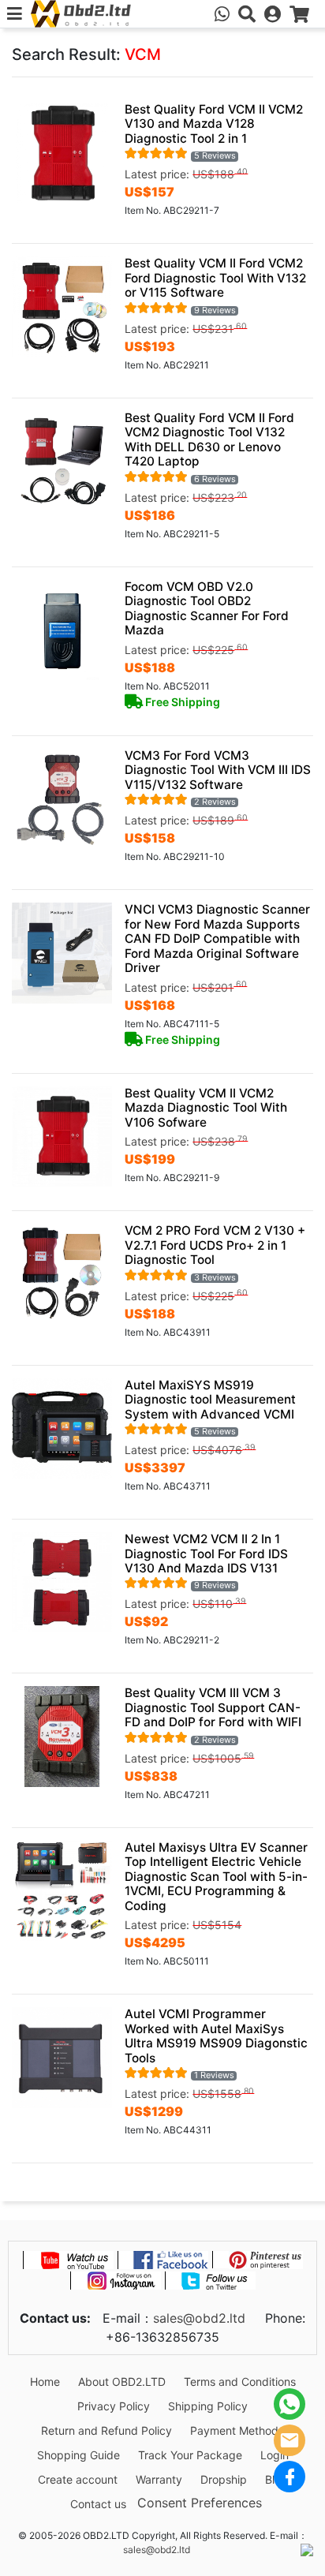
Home (45, 2382)
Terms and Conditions (240, 2382)
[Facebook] (290, 2477)
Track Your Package (190, 2455)
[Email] (290, 2440)
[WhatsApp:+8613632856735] (222, 14)
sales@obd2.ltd (199, 2318)
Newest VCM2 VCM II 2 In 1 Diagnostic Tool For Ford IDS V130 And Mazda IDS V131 (206, 1553)
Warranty (159, 2479)
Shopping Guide (78, 2455)
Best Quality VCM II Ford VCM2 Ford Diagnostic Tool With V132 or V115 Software (215, 278)
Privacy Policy (114, 2406)
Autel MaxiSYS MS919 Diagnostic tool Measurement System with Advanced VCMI (210, 1400)
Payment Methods (237, 2430)
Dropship (224, 2479)
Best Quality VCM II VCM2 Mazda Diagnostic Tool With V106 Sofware (206, 1108)
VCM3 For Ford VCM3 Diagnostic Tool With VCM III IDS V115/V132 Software (218, 770)
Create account (78, 2479)
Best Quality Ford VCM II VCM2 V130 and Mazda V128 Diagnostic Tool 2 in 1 (214, 124)
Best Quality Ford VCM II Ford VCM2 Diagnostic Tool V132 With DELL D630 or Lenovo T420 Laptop (209, 439)
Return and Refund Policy (106, 2430)
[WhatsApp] (290, 2404)
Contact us (98, 2504)
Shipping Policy (208, 2406)
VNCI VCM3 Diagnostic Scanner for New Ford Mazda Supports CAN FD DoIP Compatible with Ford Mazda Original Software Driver (217, 938)
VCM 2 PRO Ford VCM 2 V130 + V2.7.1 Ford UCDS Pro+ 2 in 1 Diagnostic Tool (215, 1245)
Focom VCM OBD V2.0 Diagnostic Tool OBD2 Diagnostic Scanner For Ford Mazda (207, 608)
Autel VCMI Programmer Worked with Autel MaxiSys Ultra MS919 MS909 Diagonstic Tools (216, 2036)
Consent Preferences (200, 2502)
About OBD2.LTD (122, 2382)
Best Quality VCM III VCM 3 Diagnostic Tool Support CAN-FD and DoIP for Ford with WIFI (213, 1707)
